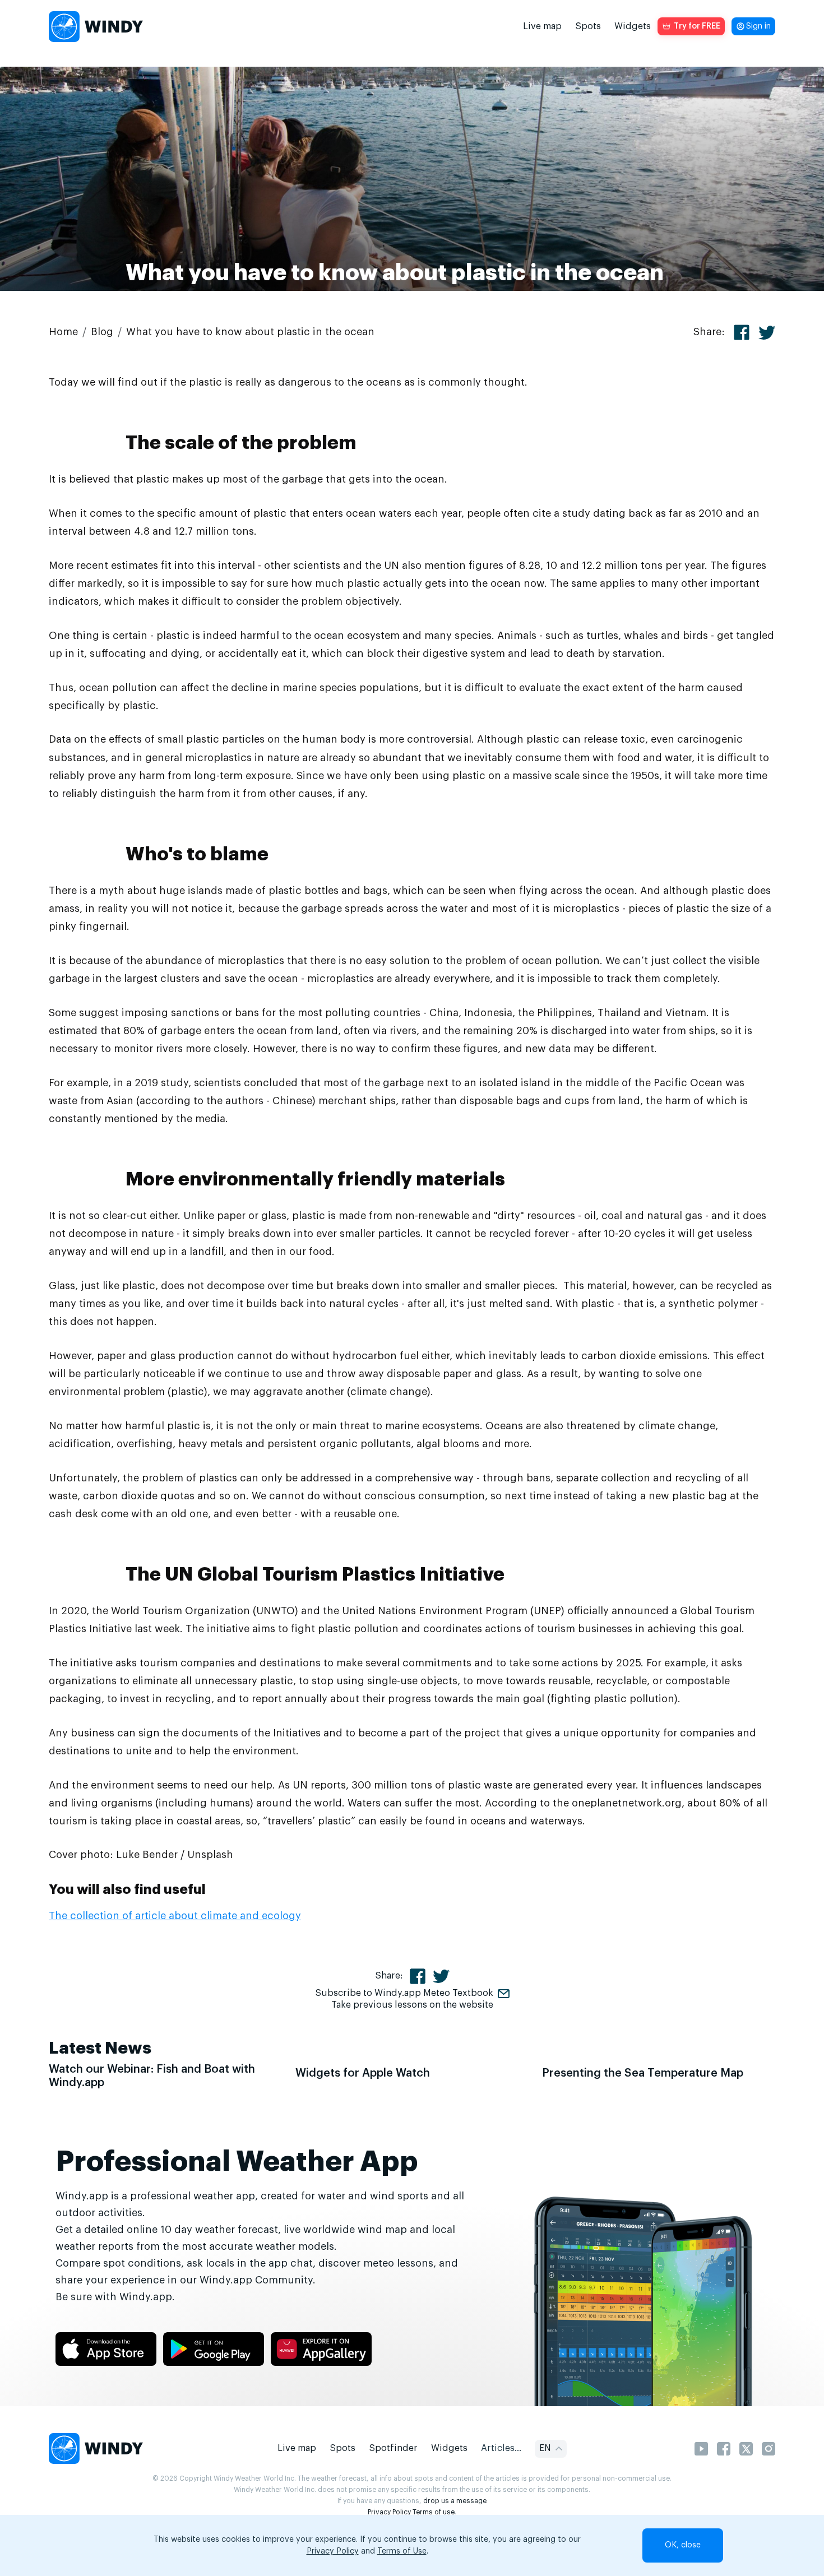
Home (63, 332)
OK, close (683, 2545)
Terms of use (434, 2512)
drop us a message (455, 2501)
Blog (102, 332)
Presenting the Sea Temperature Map (643, 2073)
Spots (588, 26)
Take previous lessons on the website (412, 2005)
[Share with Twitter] (767, 333)
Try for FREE (697, 26)
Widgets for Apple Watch (363, 2073)
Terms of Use (402, 2551)
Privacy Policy (389, 2512)
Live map (542, 26)
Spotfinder (393, 2448)
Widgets (633, 26)
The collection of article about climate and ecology (175, 1916)
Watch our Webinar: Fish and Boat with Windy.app (152, 2076)
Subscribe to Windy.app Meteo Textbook (404, 1993)
